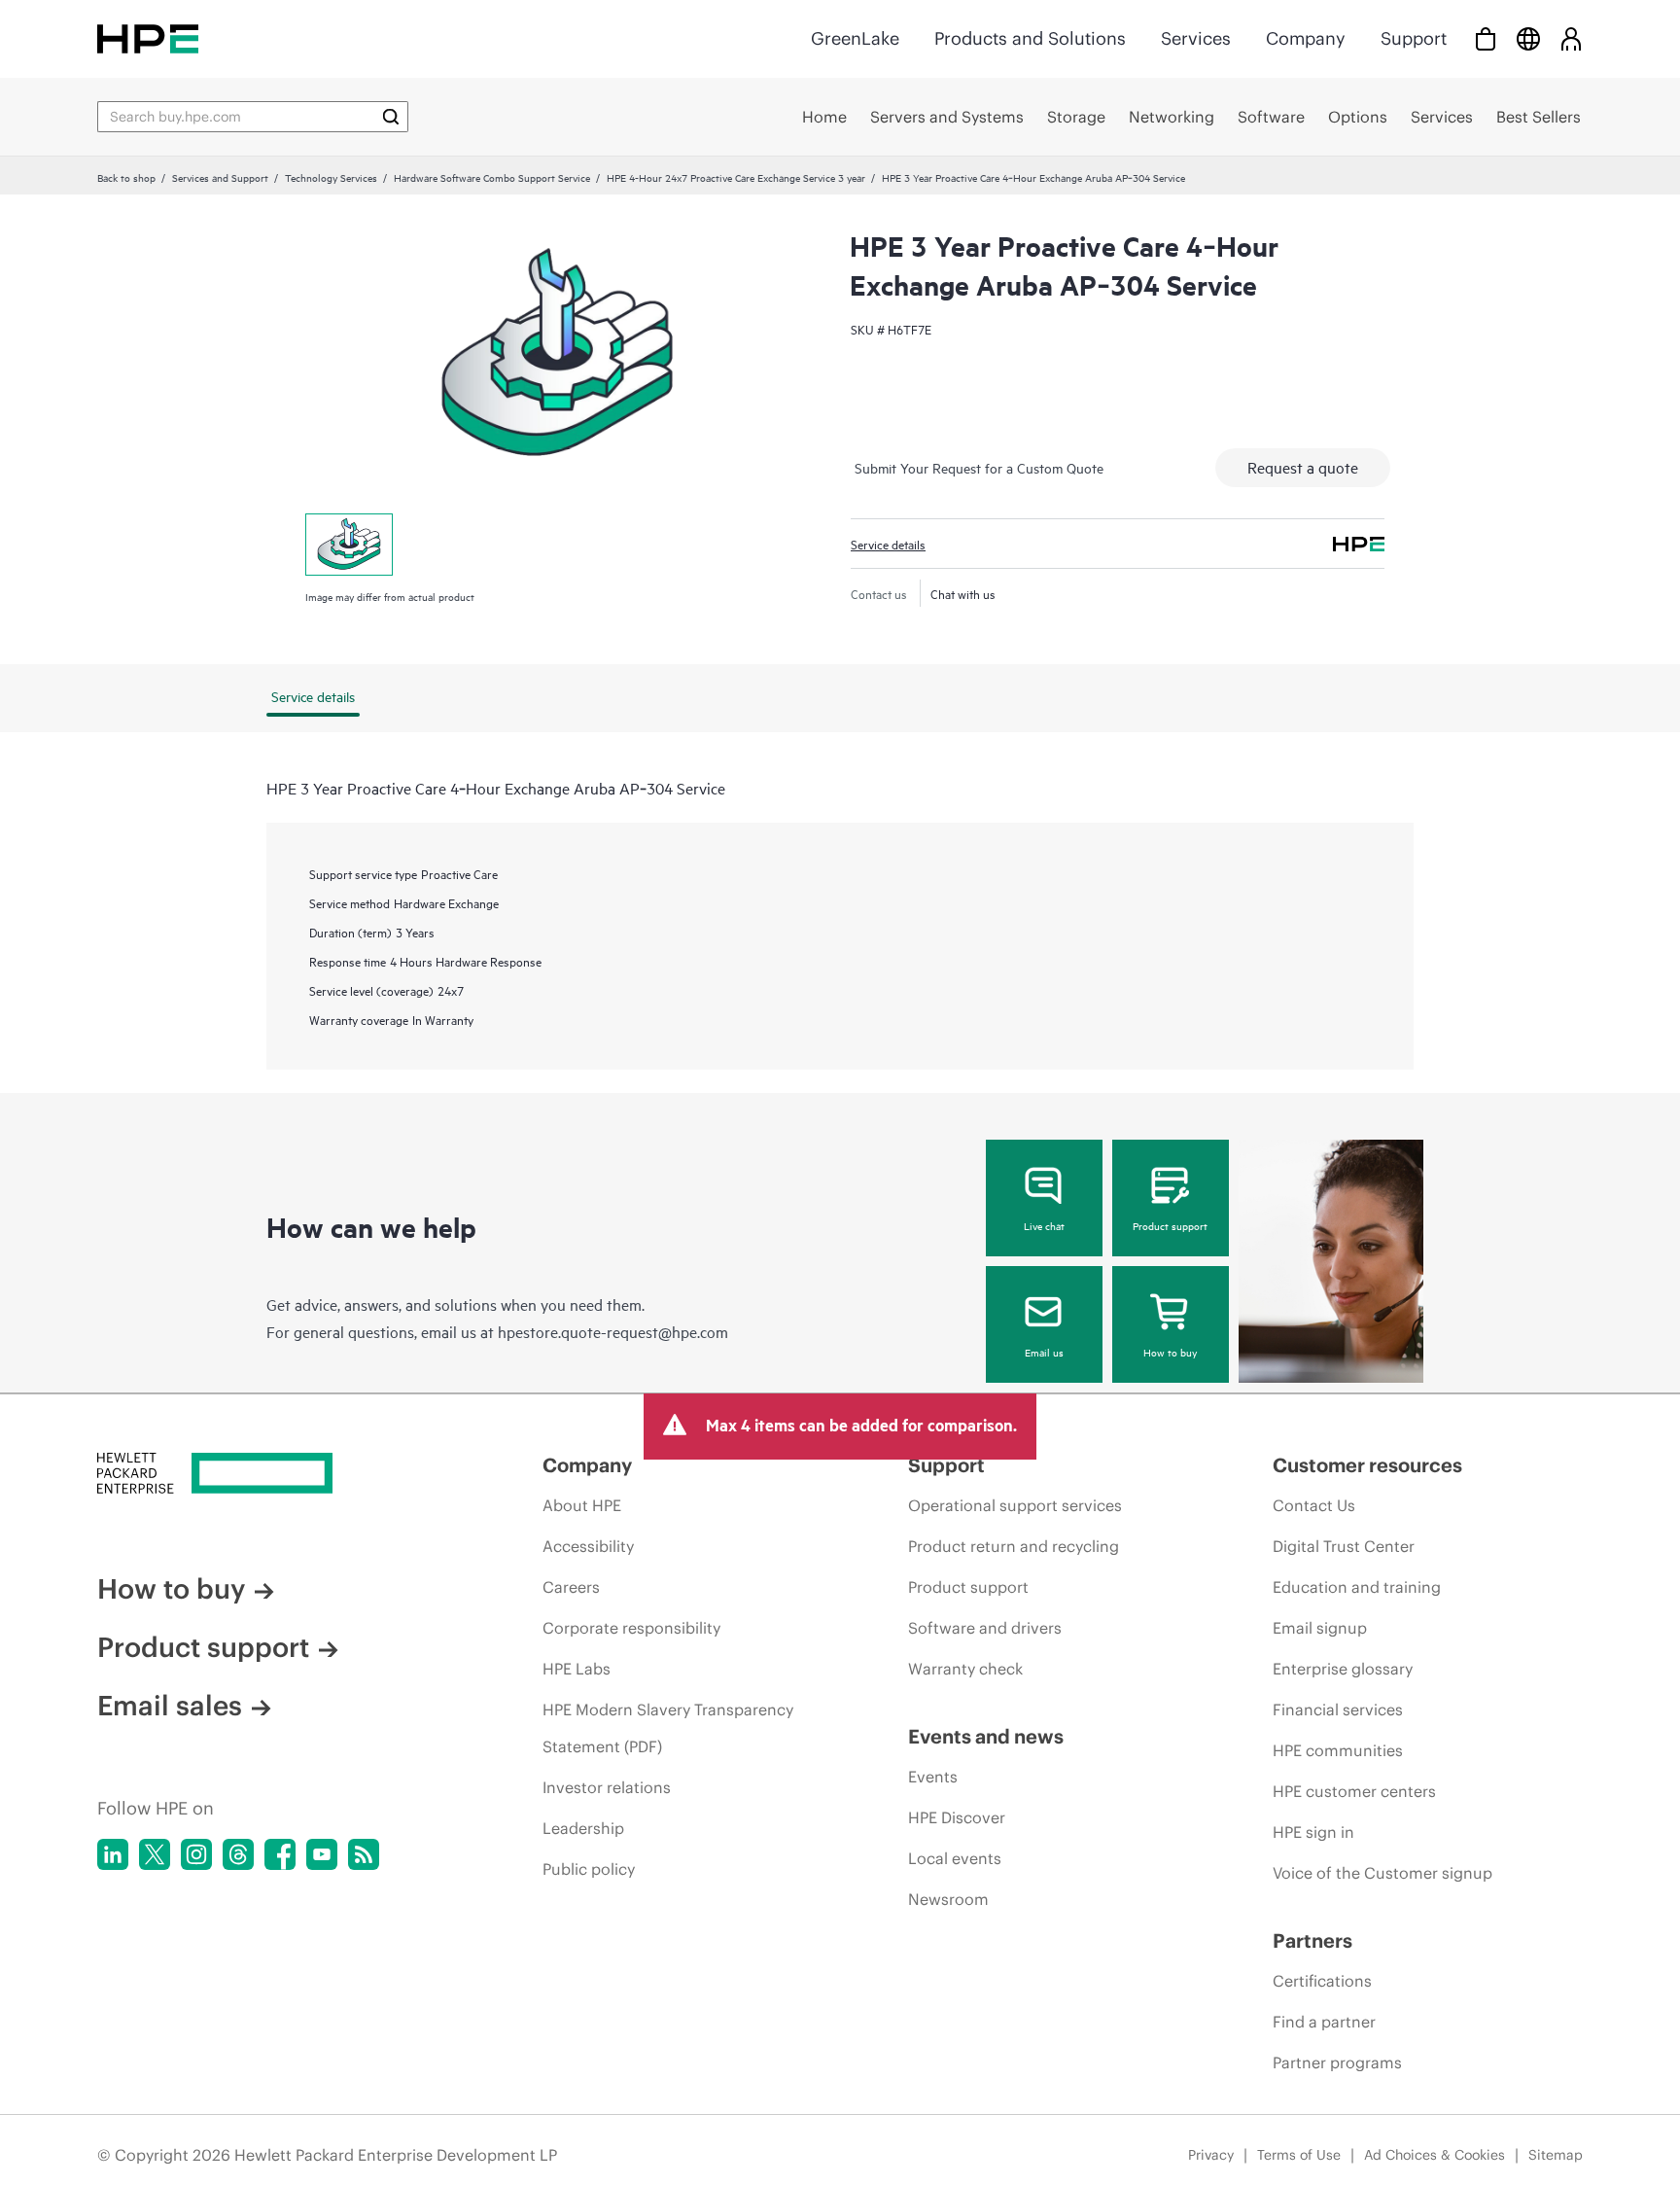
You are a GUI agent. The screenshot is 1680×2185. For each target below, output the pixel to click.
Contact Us (1314, 1505)
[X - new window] (155, 1854)
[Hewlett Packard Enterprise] (148, 38)
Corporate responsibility (631, 1628)
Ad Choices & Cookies (1435, 2155)
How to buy (1170, 1352)
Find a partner (1324, 2022)
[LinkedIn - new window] (113, 1854)
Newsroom (948, 1899)
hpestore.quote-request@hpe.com (613, 1331)
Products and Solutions (1030, 38)
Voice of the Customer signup (1382, 1873)
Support (1414, 38)
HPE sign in (1313, 1832)
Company (1306, 38)
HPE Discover (957, 1817)
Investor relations (607, 1787)
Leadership (583, 1828)
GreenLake (855, 38)
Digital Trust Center (1344, 1546)
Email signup (1320, 1628)
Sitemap (1556, 2155)
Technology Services (331, 177)
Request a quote (1303, 467)
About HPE (582, 1505)
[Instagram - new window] (196, 1854)
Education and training (1357, 1587)
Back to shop (126, 177)
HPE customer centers (1354, 1791)
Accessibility (588, 1546)
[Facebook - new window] (280, 1854)
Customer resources (1367, 1465)
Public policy (589, 1869)
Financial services (1338, 1709)
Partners (1312, 1940)
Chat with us (963, 593)
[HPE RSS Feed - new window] (364, 1854)
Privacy (1211, 2155)
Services (1196, 38)
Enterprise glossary (1343, 1669)
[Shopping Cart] (1486, 38)
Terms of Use (1299, 2155)
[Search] (391, 117)
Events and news (986, 1736)
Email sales (170, 1706)
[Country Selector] (1528, 38)
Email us (1044, 1352)
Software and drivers (985, 1628)
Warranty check (965, 1669)
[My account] (1571, 38)
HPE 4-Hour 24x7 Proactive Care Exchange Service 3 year (736, 177)
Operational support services (1015, 1505)
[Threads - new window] (238, 1854)
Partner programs (1337, 2062)
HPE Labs (577, 1669)
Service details (888, 544)
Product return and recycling (1014, 1546)
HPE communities (1338, 1750)
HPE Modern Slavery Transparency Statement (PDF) (668, 1728)
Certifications (1322, 1981)
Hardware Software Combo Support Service (492, 177)
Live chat (1044, 1225)
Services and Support (220, 177)
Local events (955, 1858)
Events (933, 1777)
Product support (1170, 1225)
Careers (571, 1587)
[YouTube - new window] (322, 1854)
